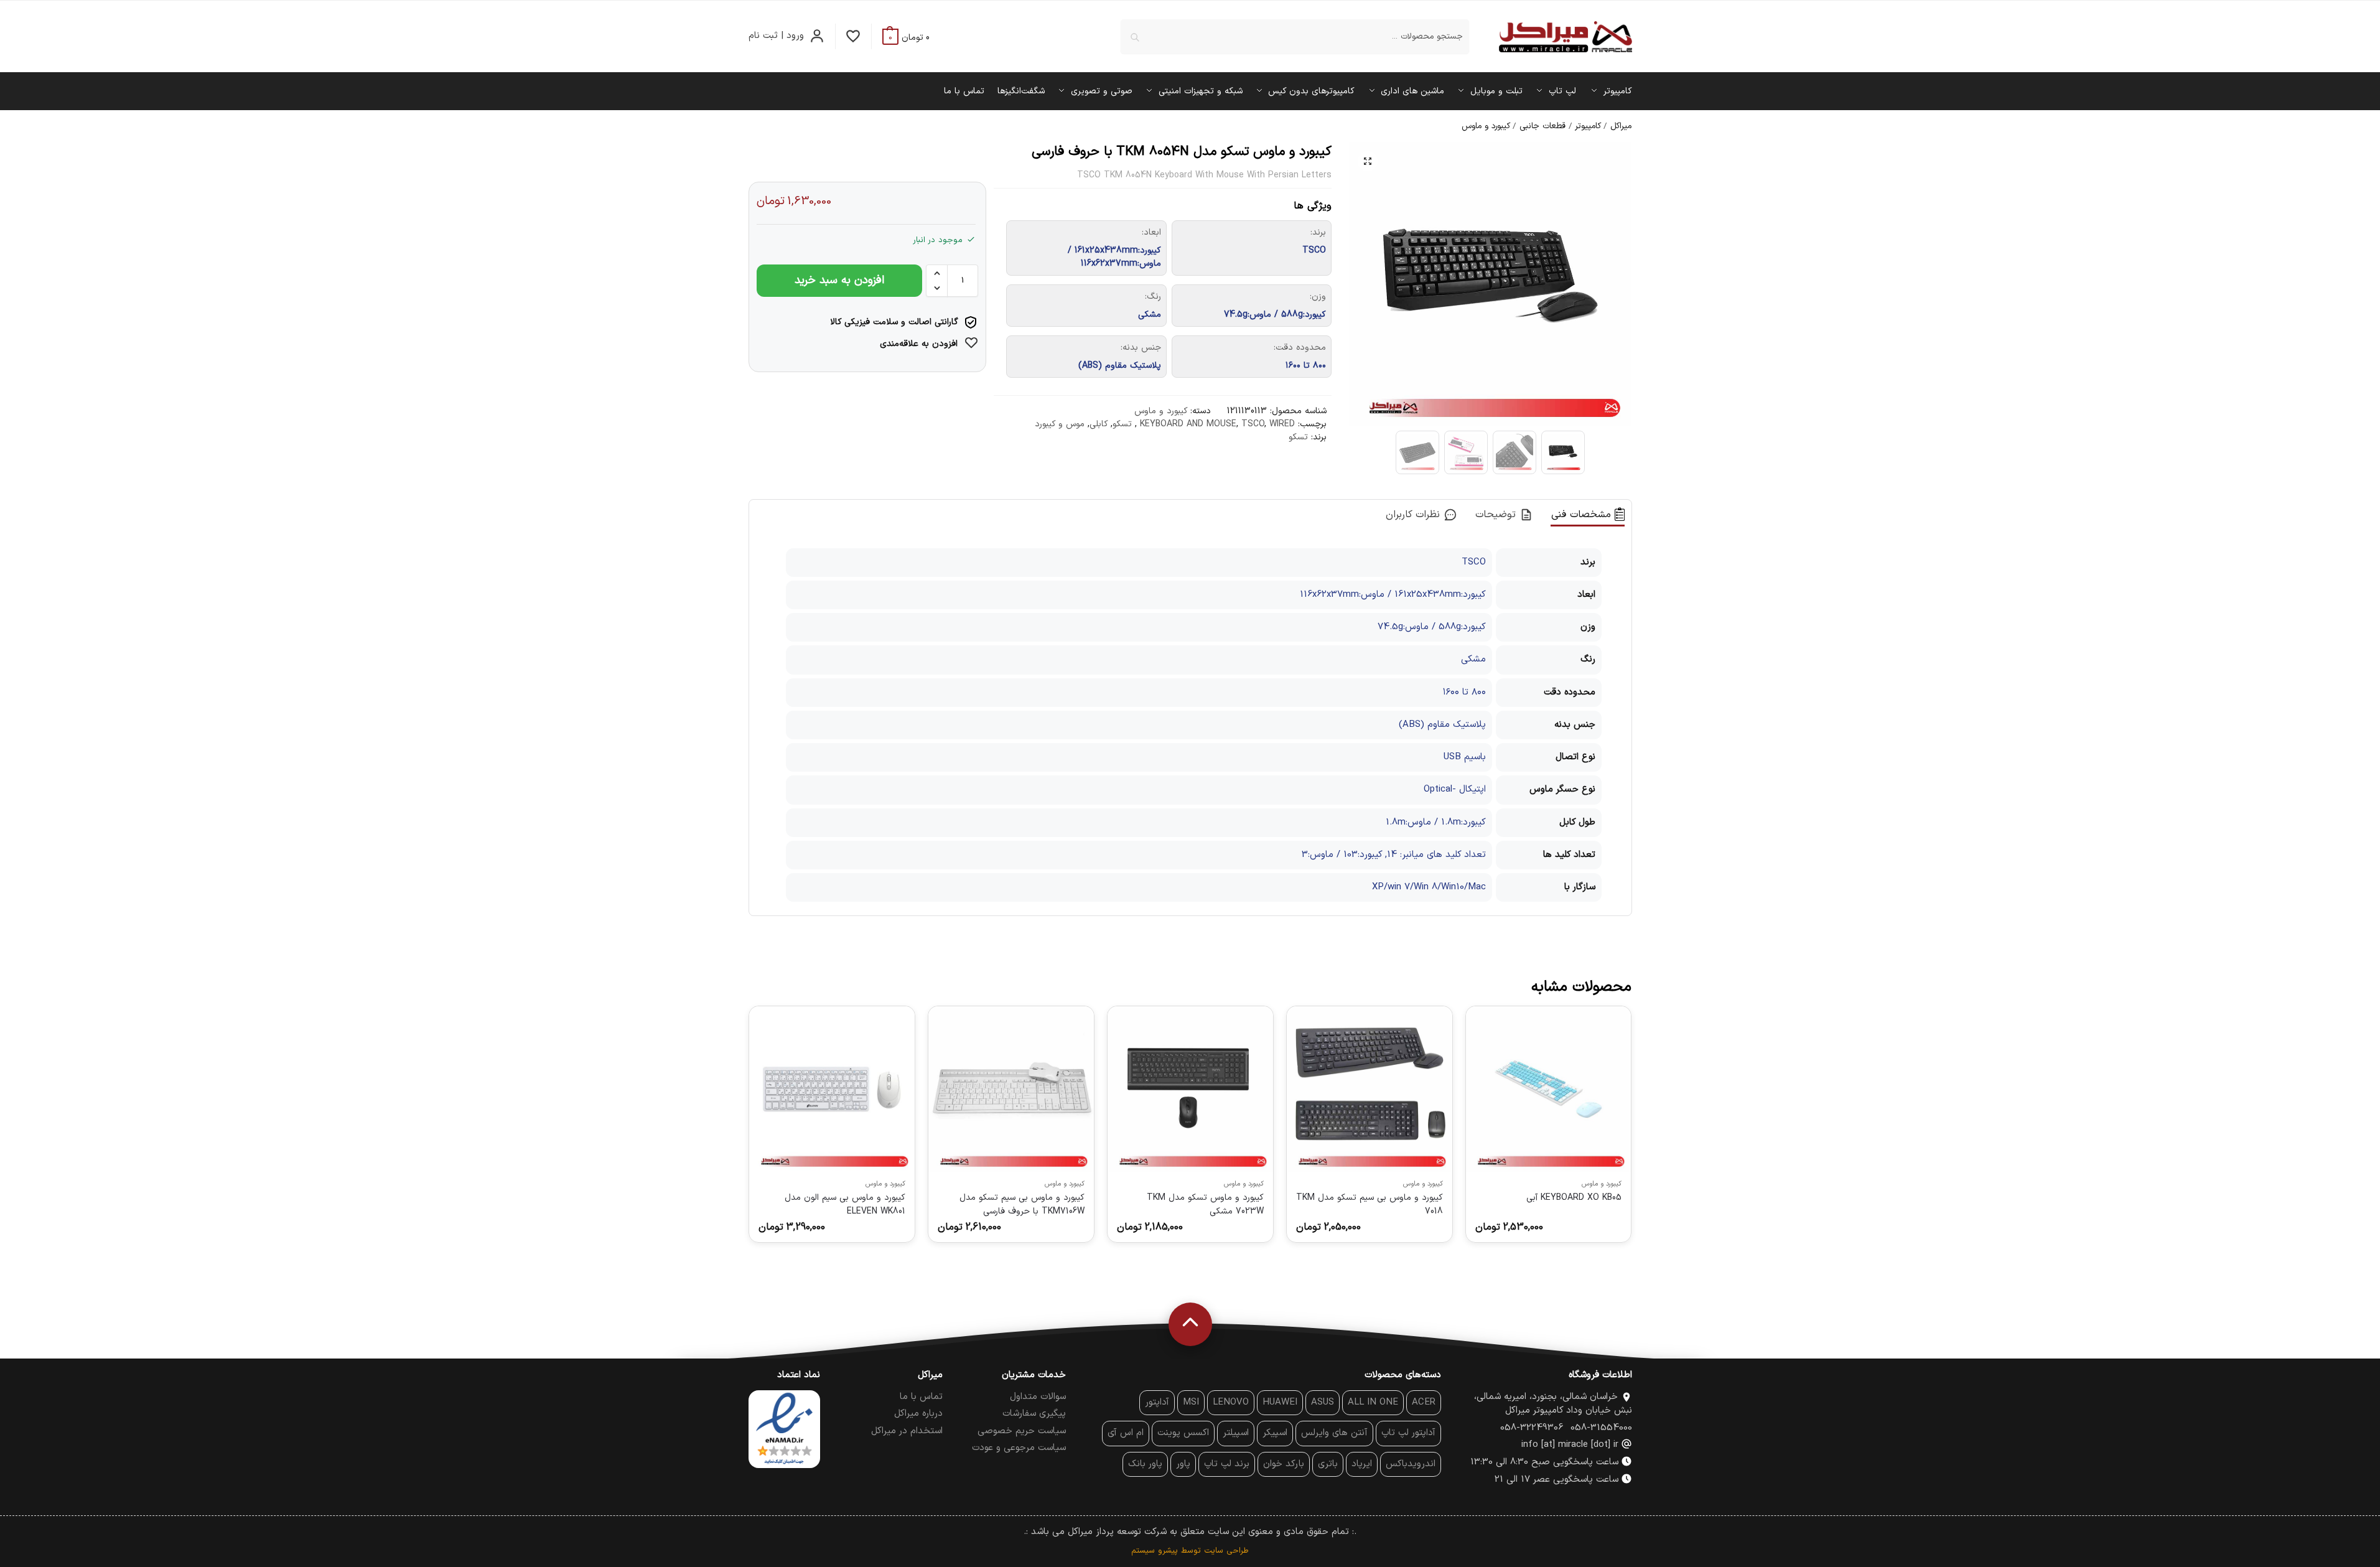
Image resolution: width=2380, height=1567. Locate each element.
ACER (1424, 1402)
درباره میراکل (918, 1414)
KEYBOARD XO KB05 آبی (1574, 1198)
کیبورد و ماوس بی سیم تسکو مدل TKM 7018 (1370, 1204)
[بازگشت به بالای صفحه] (1190, 1324)
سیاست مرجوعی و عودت (1019, 1448)
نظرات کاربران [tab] (1415, 515)
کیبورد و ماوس (1486, 126)
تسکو (1122, 425)
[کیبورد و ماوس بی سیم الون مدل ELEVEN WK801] (832, 1089)
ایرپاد (1362, 1464)
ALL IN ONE (1373, 1402)
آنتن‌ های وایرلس (1334, 1433)
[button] (906, 38)
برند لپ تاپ (1227, 1464)
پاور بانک (1145, 1464)
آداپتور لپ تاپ (1408, 1433)
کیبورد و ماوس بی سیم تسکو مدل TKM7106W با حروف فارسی (1022, 1204)
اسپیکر (1275, 1433)
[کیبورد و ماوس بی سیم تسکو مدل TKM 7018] (1370, 1089)
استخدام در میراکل (907, 1431)
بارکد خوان (1284, 1464)
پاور (1183, 1464)
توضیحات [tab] (1497, 515)
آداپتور (1157, 1402)
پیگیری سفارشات (1034, 1414)
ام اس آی (1126, 1433)
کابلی (1099, 425)
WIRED (1282, 425)
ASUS (1323, 1402)
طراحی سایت (1226, 1551)
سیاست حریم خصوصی (1022, 1431)
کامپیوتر (1588, 126)
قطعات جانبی (1542, 126)
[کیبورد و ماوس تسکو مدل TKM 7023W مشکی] (1190, 1089)
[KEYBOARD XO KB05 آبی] (1549, 1089)
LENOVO (1231, 1402)
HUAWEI (1280, 1402)
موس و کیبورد (1060, 425)
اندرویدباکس (1411, 1464)
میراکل (1621, 126)
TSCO (1253, 425)
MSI (1191, 1402)
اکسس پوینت (1183, 1433)
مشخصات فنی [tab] (1583, 515)
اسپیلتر (1236, 1433)
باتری (1328, 1464)
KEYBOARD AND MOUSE (1188, 425)
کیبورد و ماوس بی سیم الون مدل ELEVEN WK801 (845, 1204)
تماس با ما (921, 1397)
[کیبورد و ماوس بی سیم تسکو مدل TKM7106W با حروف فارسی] (1011, 1089)
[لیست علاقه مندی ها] (853, 36)
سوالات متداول (1038, 1397)
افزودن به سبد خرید (839, 280)
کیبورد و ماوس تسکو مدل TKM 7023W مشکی (1205, 1204)
